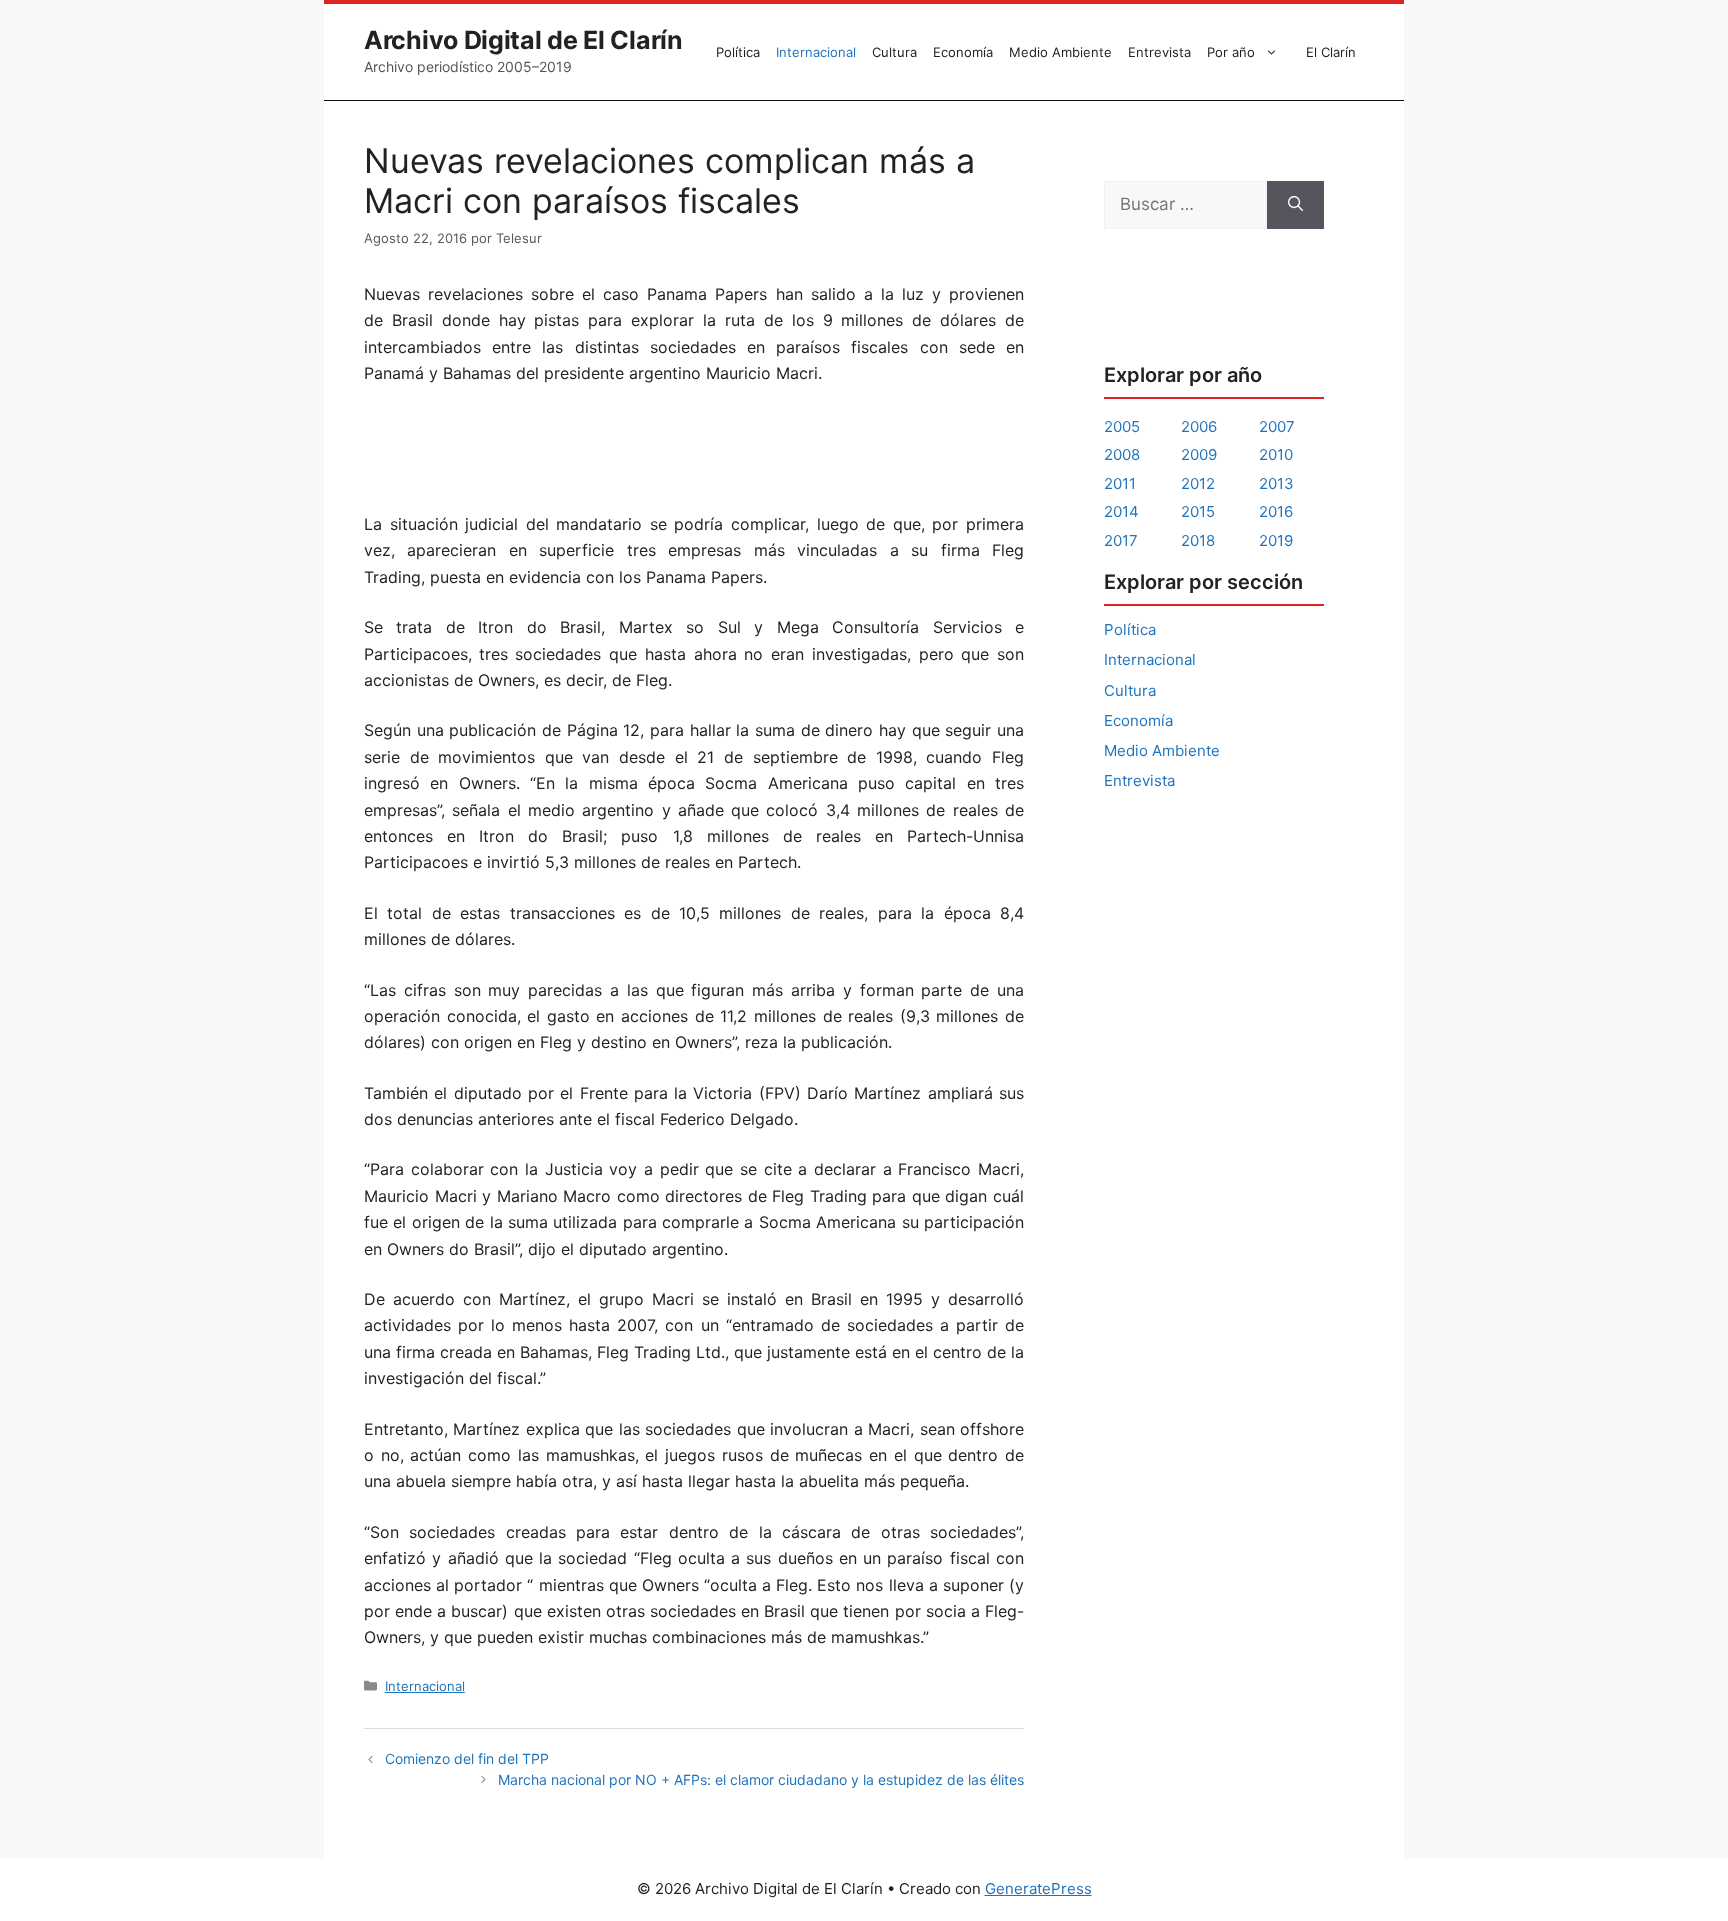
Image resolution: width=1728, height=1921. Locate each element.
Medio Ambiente (1060, 52)
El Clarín (1331, 52)
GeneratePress (1038, 1888)
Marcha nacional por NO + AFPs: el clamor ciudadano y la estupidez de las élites (761, 1779)
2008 (1122, 454)
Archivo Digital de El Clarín (523, 40)
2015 (1198, 511)
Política (738, 52)
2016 (1276, 511)
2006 (1199, 426)
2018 (1198, 540)
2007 (1277, 426)
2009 (1199, 454)
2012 (1198, 483)
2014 (1121, 511)
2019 (1276, 540)
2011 (1120, 483)
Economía (963, 52)
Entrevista (1159, 52)
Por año (1231, 52)
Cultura (894, 52)
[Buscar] (1295, 205)
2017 (1121, 540)
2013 (1276, 483)
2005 (1122, 426)
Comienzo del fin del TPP (467, 1758)
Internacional (816, 52)
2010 (1276, 454)
